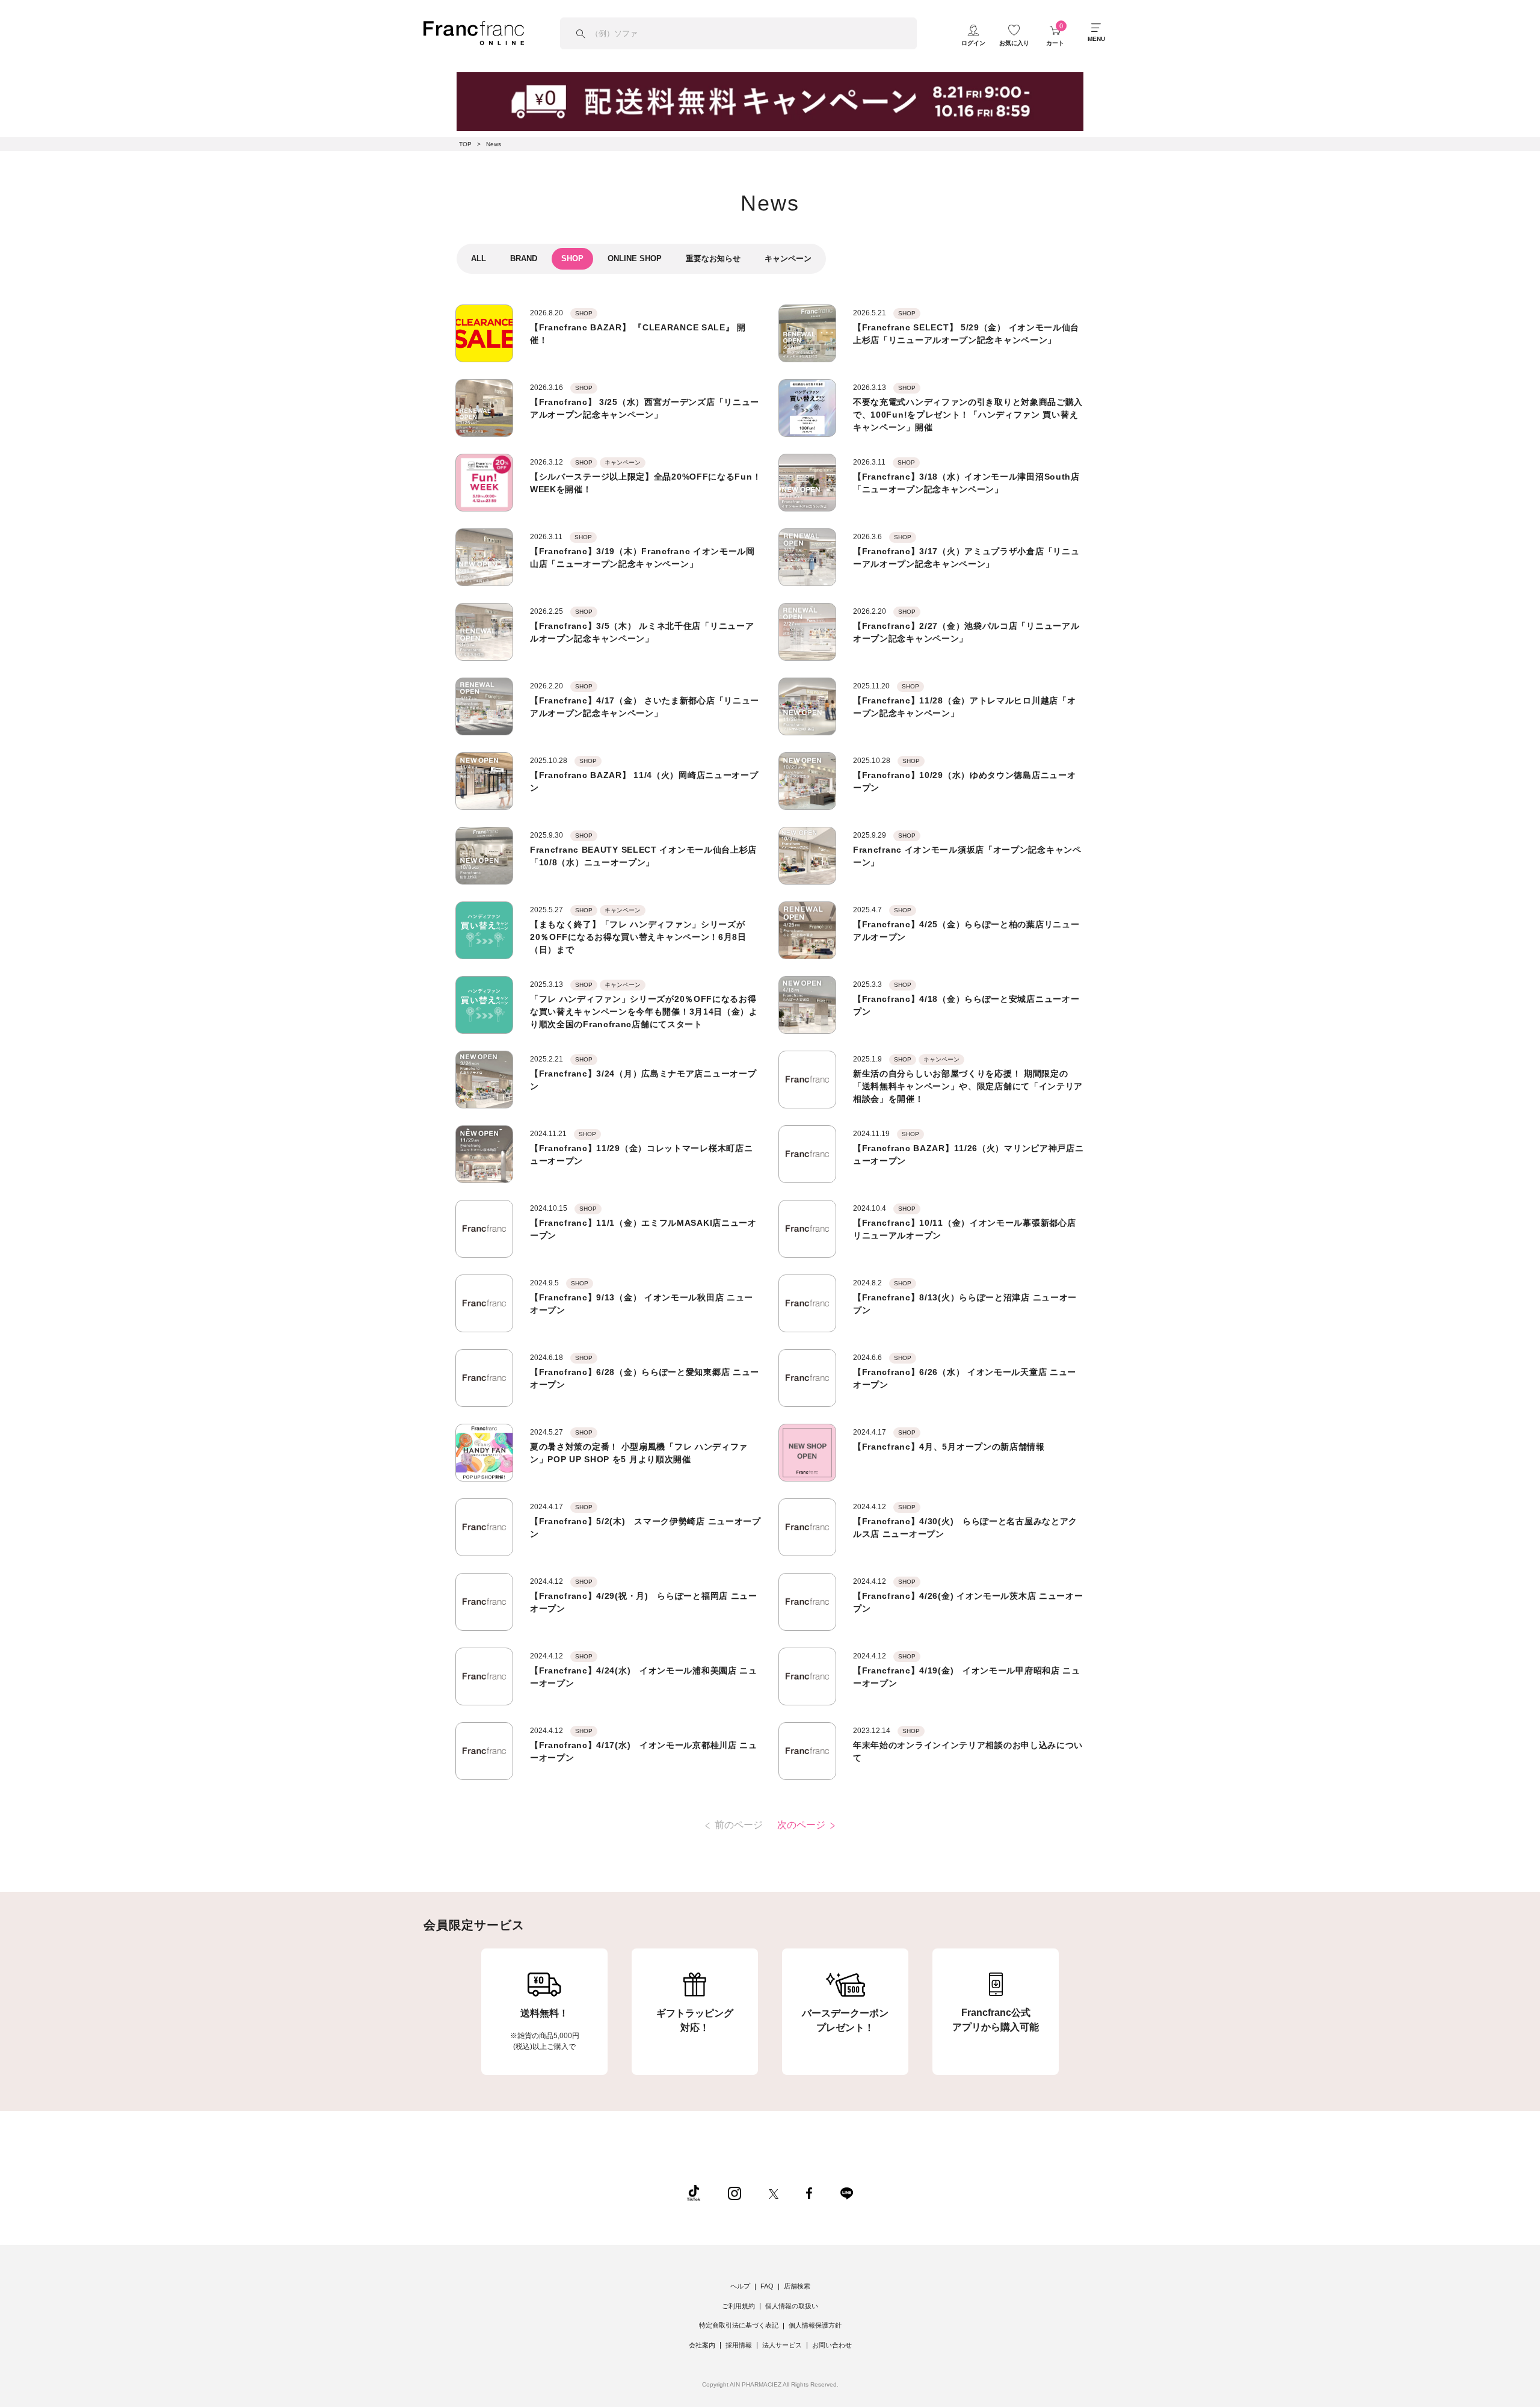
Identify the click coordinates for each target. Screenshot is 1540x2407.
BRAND (524, 258)
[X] (774, 2193)
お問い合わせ (832, 2345)
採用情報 (739, 2345)
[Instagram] (735, 2193)
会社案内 (702, 2345)
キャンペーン (788, 258)
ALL (479, 258)
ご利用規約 (738, 2306)
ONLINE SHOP (635, 258)
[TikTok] (694, 2193)
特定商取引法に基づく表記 (739, 2325)
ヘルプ (740, 2286)
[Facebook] (809, 2193)
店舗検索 (797, 2286)
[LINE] (846, 2193)
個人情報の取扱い (792, 2306)
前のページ (738, 1825)
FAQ (767, 2286)
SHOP (572, 258)
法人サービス (782, 2345)
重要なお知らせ (713, 258)
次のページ (802, 1825)
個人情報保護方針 (815, 2325)
